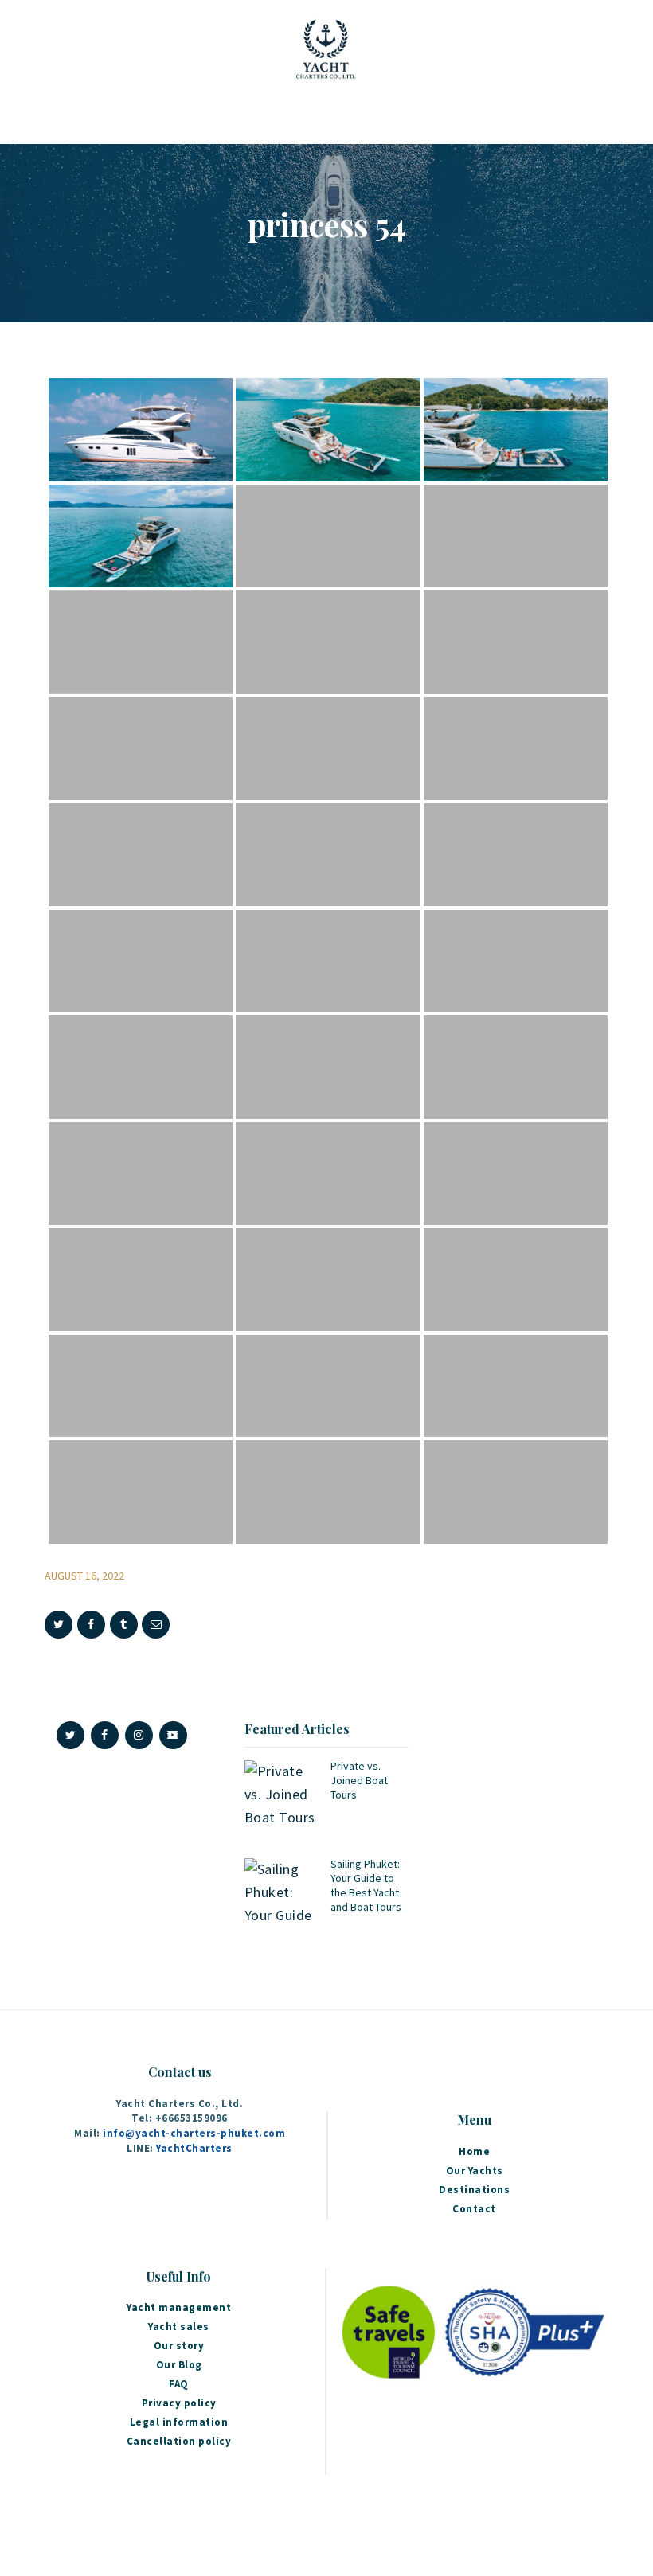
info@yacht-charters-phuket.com (194, 2133)
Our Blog (179, 2365)
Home (474, 2151)
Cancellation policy (179, 2441)
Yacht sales (179, 2327)
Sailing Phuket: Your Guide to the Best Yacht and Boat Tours (366, 1885)
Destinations (474, 2190)
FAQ (179, 2384)
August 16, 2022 (84, 1576)
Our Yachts (475, 2171)
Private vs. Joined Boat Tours (359, 1780)
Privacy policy (179, 2403)
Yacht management (179, 2307)
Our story (179, 2346)
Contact (474, 2209)
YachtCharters (194, 2148)
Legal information (179, 2422)
